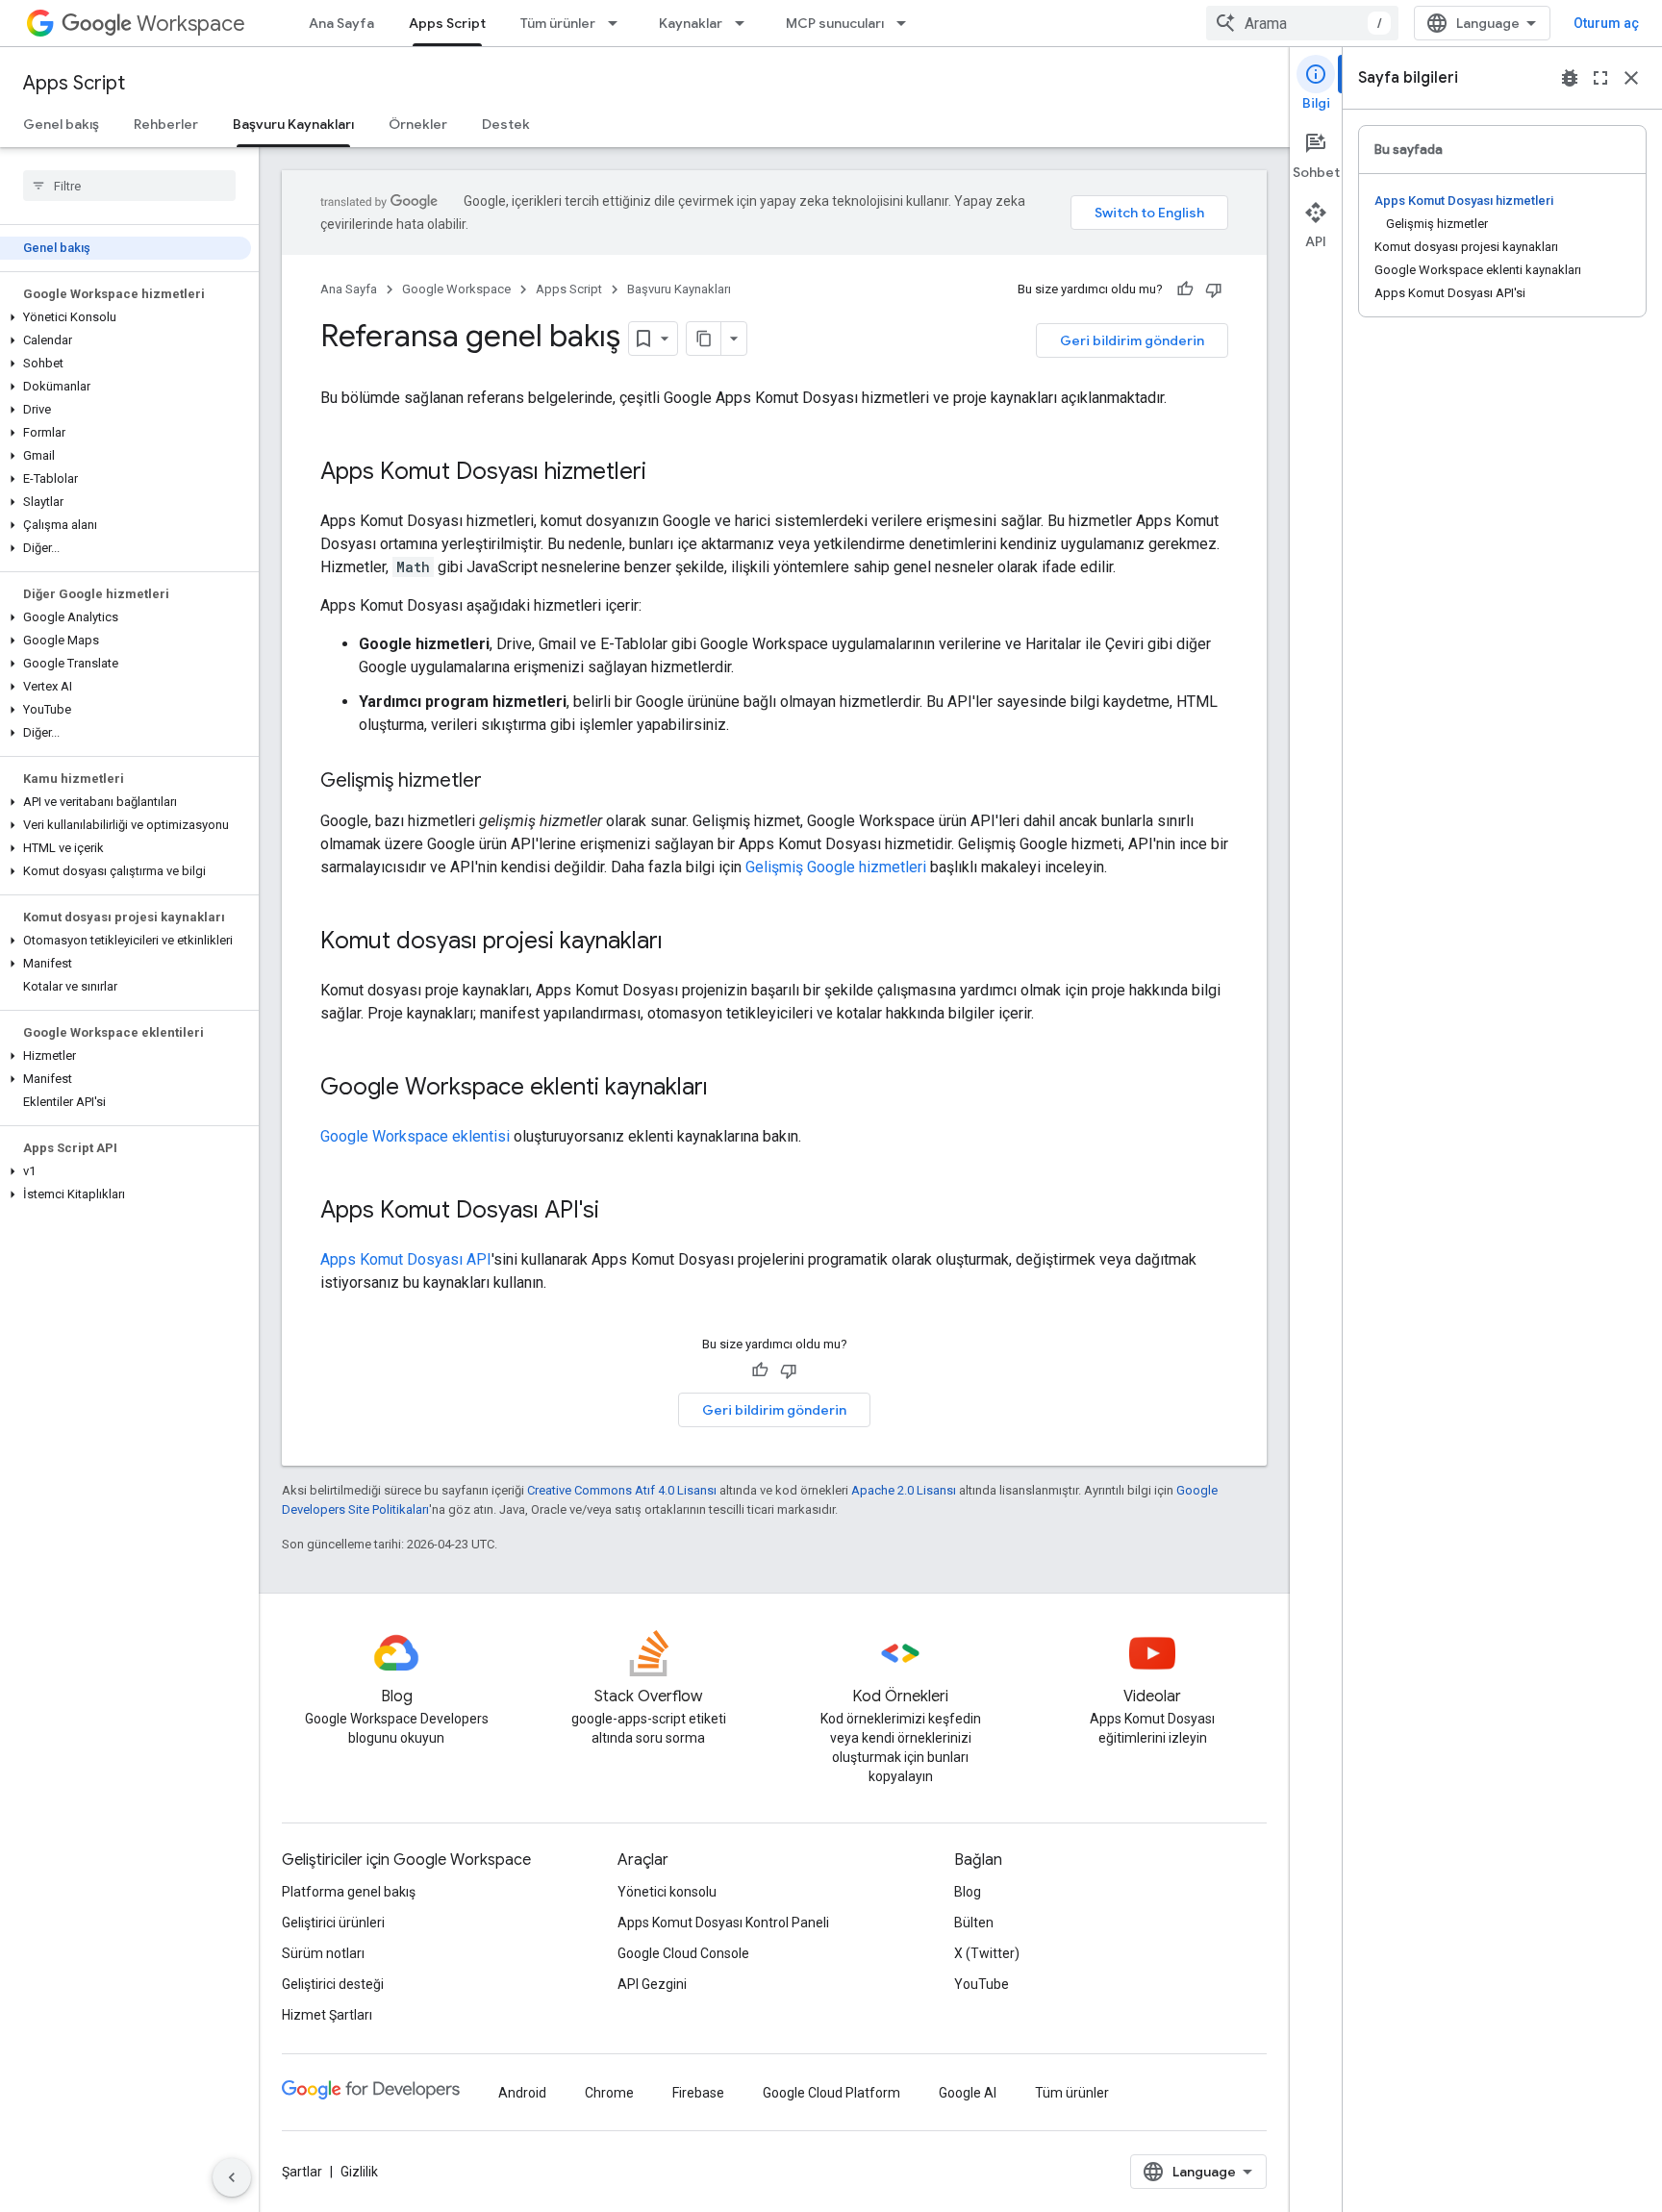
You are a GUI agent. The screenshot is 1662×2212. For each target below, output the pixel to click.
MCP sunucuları (835, 23)
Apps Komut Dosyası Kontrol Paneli (723, 1923)
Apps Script (447, 23)
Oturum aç (1606, 23)
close (1631, 78)
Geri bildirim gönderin (1132, 340)
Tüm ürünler (558, 23)
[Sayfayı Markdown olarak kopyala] (704, 339)
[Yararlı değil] (1214, 289)
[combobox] (1302, 23)
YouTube (982, 1984)
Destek (506, 124)
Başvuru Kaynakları (293, 124)
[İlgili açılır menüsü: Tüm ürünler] (618, 23)
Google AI (968, 2093)
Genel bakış (61, 124)
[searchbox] (129, 186)
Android (522, 2093)
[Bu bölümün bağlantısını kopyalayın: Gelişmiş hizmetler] (501, 782)
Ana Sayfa (341, 23)
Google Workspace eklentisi (415, 1136)
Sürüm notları (323, 1953)
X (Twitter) (987, 1953)
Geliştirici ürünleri (333, 1923)
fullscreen (1600, 78)
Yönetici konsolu (667, 1892)
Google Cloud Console (683, 1953)
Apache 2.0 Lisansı (904, 1490)
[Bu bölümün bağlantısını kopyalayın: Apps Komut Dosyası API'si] (618, 1212)
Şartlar (302, 2172)
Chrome (609, 2093)
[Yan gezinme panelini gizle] (232, 2177)
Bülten (974, 1923)
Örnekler (418, 124)
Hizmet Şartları (327, 2015)
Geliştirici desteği (333, 1984)
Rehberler (166, 124)
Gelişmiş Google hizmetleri (836, 867)
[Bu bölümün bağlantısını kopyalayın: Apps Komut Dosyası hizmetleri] (666, 473)
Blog (968, 1892)
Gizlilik (359, 2172)
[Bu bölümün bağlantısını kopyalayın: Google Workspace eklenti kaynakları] (727, 1089)
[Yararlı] (1185, 289)
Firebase (698, 2093)
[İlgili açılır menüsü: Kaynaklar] (745, 23)
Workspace (191, 24)
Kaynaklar (691, 23)
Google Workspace (456, 289)
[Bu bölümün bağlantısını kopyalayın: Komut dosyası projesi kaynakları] (682, 943)
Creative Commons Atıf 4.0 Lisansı (622, 1490)
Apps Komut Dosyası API (406, 1259)
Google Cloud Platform (831, 2093)
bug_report (1570, 78)
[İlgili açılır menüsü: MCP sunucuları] (907, 23)
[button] (126, 317)
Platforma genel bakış (349, 1892)
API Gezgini (652, 1984)
